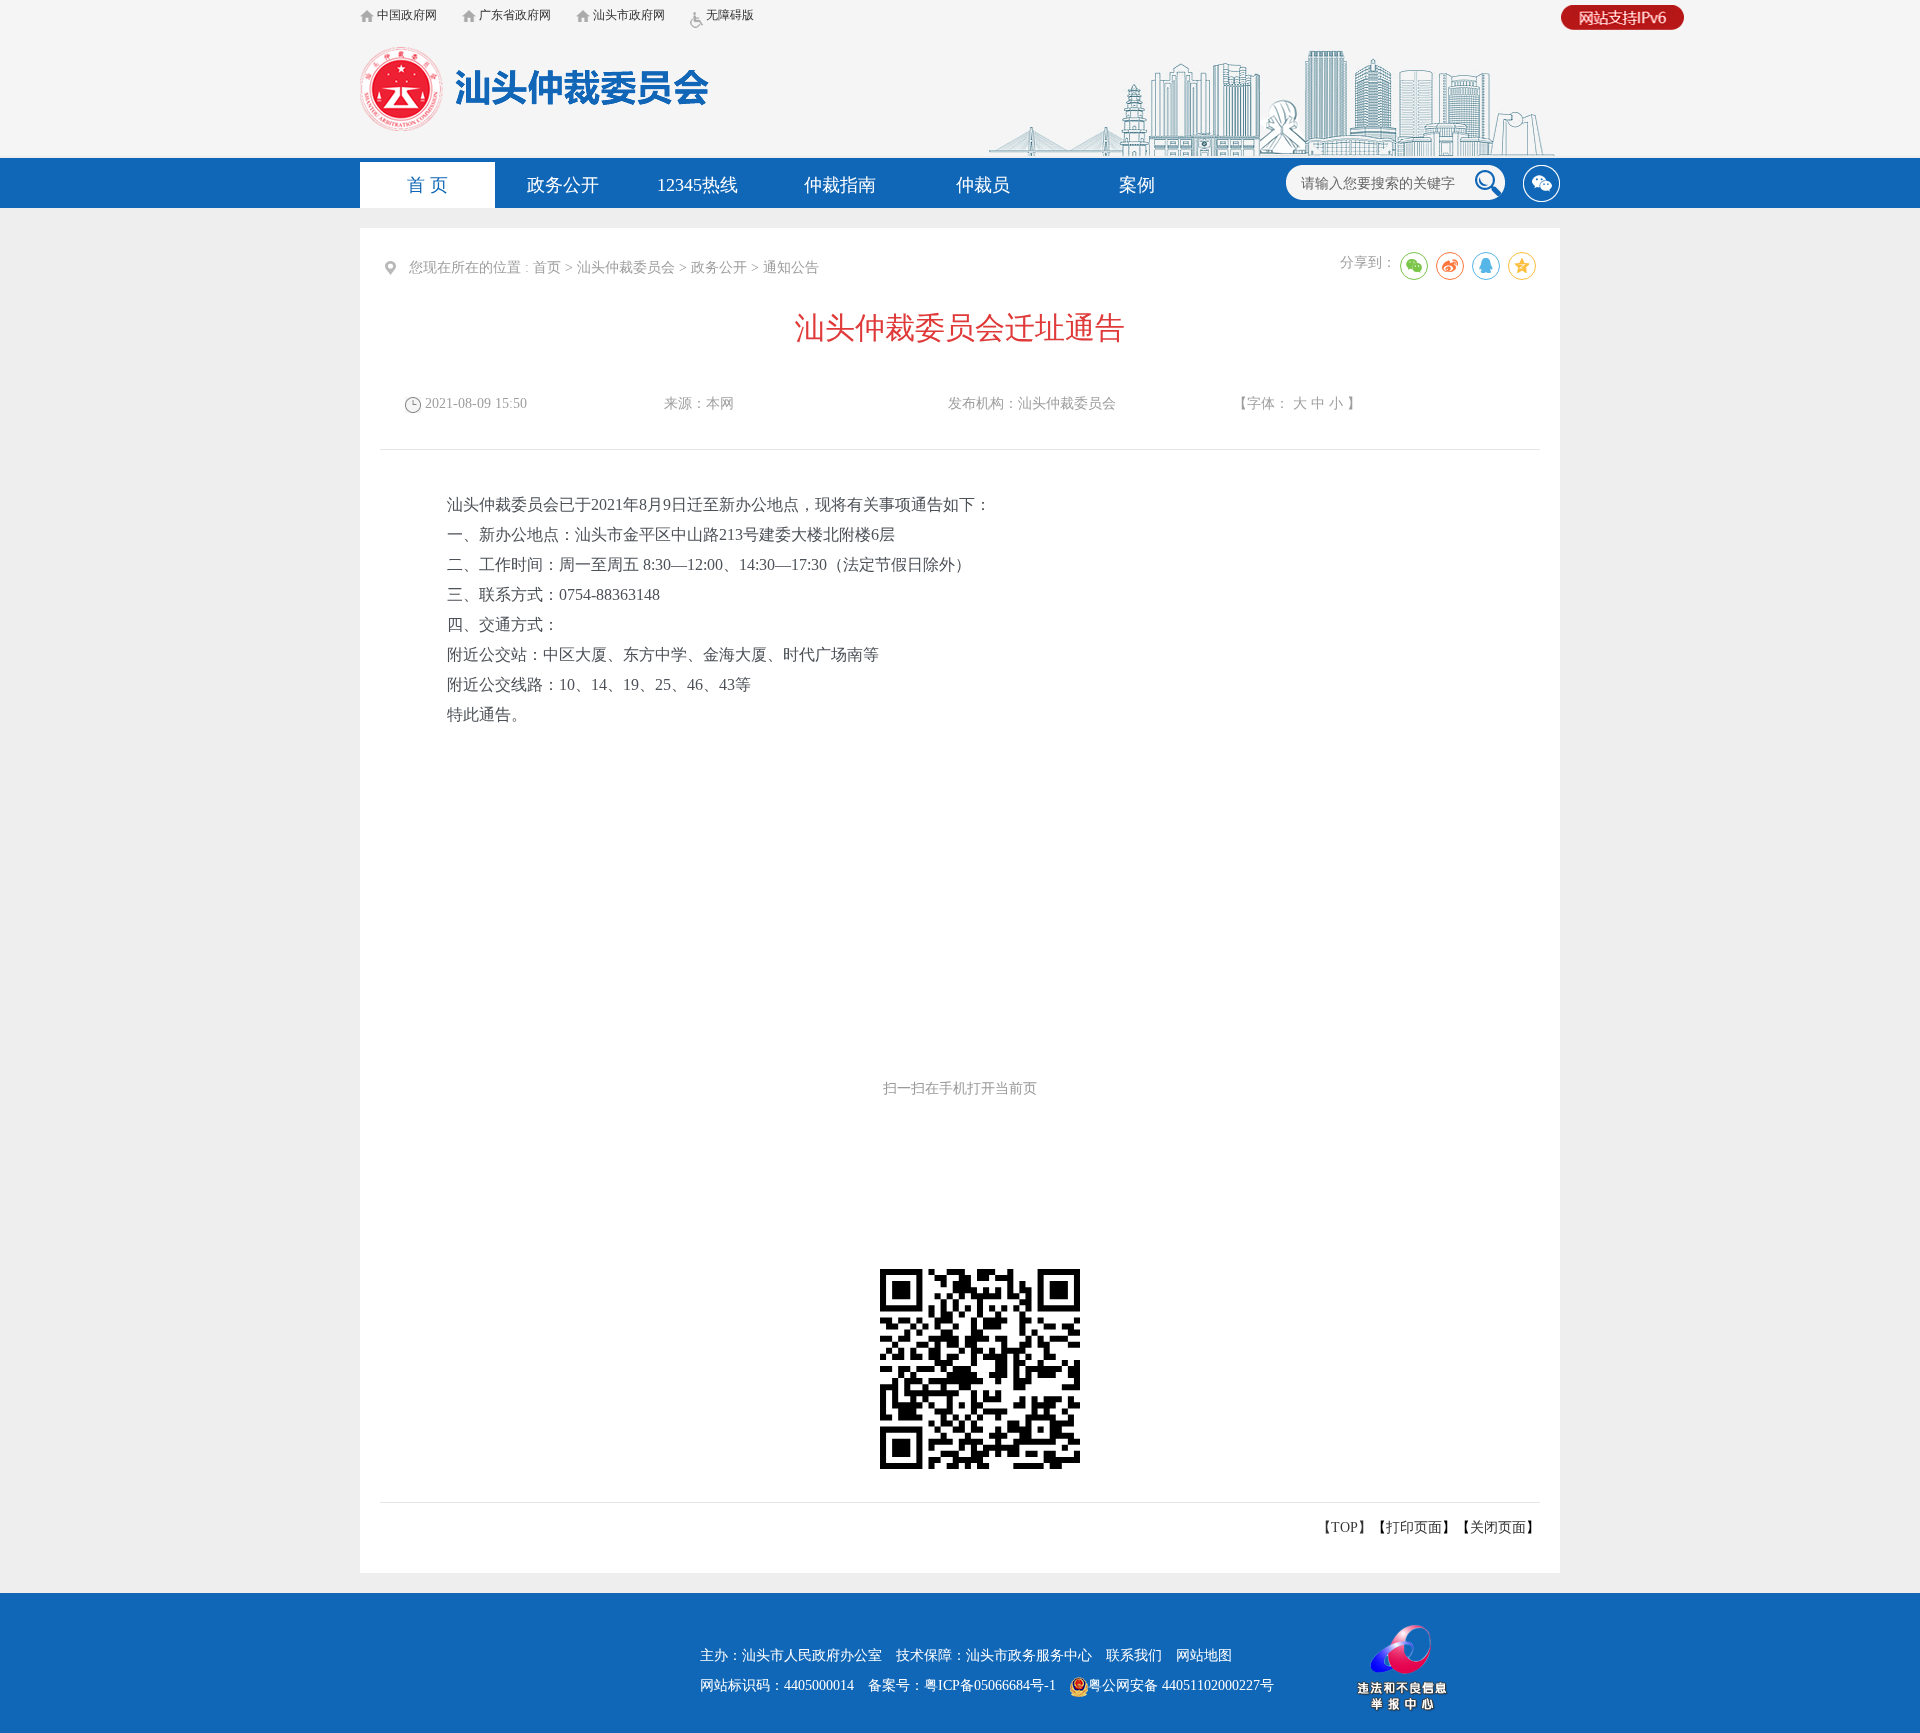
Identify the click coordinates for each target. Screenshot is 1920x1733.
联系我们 (1134, 1655)
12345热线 (697, 185)
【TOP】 (1344, 1527)
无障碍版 (728, 15)
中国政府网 (405, 15)
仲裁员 (983, 185)
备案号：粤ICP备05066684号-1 (962, 1685)
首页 (547, 267)
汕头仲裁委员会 (626, 267)
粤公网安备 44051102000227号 (1181, 1685)
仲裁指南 (840, 185)
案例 (1137, 185)
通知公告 (791, 267)
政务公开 (563, 185)
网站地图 (1204, 1655)
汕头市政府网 (627, 15)
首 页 (427, 185)
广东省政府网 (513, 15)
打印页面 (1414, 1527)
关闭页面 (1498, 1527)
